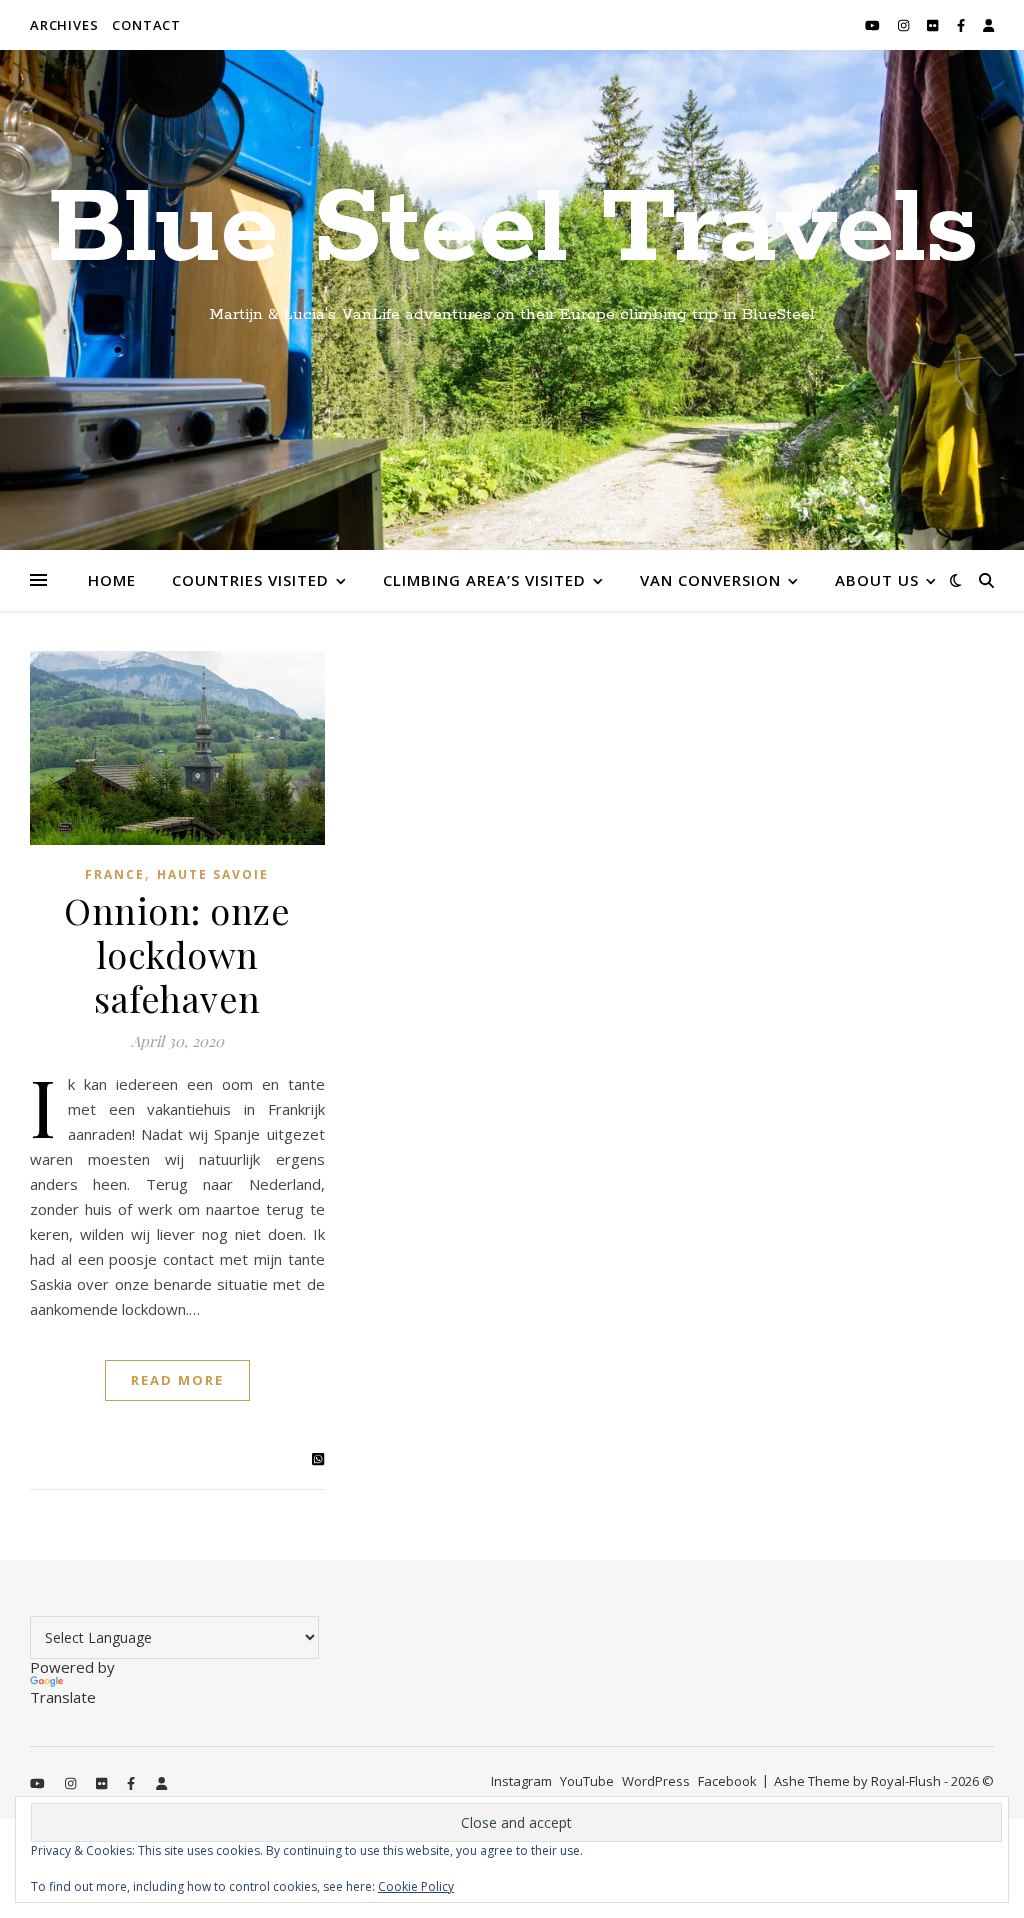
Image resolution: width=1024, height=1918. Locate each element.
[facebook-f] (962, 25)
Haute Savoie (213, 874)
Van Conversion (710, 580)
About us (877, 580)
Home (112, 580)
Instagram (521, 1781)
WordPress (656, 1781)
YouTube (587, 1781)
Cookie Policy (416, 1886)
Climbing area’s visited (484, 580)
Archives (64, 25)
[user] (988, 25)
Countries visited (250, 580)
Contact (146, 25)
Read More (177, 1380)
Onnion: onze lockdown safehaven (177, 954)
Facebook (727, 1781)
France (115, 874)
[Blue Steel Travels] (512, 300)
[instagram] (905, 25)
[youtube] (874, 25)
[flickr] (934, 25)
